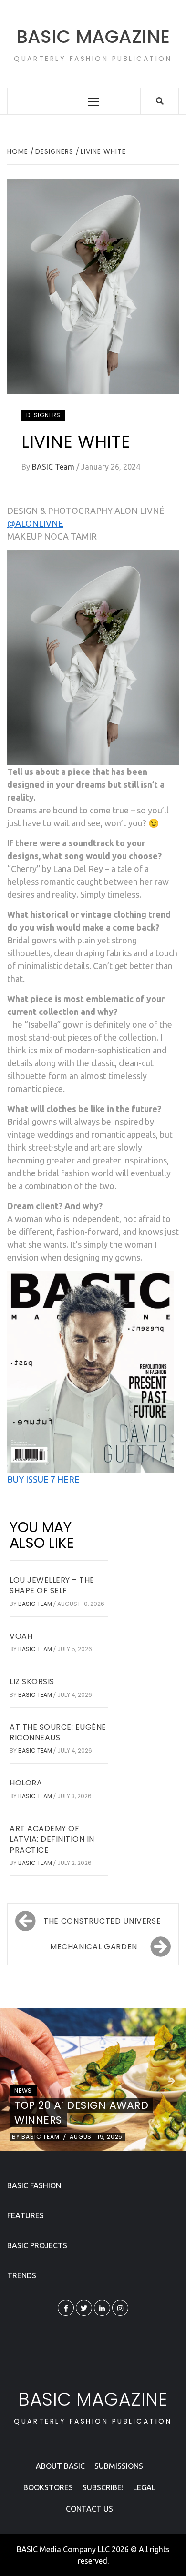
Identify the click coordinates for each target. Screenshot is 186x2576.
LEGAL (144, 2487)
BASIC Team (54, 467)
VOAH (21, 1636)
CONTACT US (89, 2509)
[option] (93, 2080)
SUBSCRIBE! (103, 2487)
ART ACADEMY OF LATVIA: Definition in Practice (52, 1839)
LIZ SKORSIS (32, 1681)
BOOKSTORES (48, 2487)
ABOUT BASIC (60, 2466)
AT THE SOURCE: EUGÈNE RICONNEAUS (58, 1732)
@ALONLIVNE (35, 523)
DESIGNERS (43, 415)
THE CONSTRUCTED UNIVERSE (102, 1921)
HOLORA (26, 1783)
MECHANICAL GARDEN (94, 1947)
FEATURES (26, 2215)
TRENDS (22, 2275)
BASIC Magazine (93, 36)
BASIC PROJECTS (37, 2245)
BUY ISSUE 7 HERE (43, 1479)
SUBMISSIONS (119, 2466)
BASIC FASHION (34, 2185)
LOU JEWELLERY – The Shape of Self (52, 1585)
